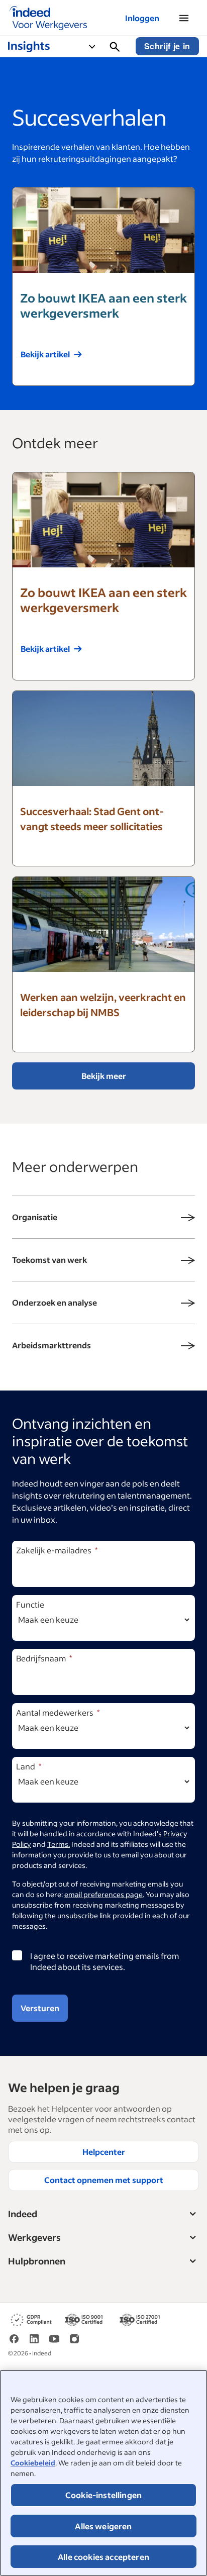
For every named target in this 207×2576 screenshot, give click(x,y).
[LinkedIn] (34, 2338)
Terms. (59, 1844)
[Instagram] (74, 2338)
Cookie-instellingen (103, 2495)
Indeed (23, 2214)
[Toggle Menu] (96, 46)
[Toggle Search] (115, 46)
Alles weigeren (103, 2526)
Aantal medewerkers (55, 1712)
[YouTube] (54, 2338)
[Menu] (184, 18)
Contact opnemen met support (104, 2180)
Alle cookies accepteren (103, 2557)
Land (26, 1766)
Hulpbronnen (37, 2261)
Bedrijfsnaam (41, 1658)
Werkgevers (34, 2237)
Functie (30, 1604)
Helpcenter (104, 2152)
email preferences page (103, 1894)
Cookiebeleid (33, 2463)
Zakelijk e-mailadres (54, 1550)
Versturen (40, 2008)
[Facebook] (14, 2338)
